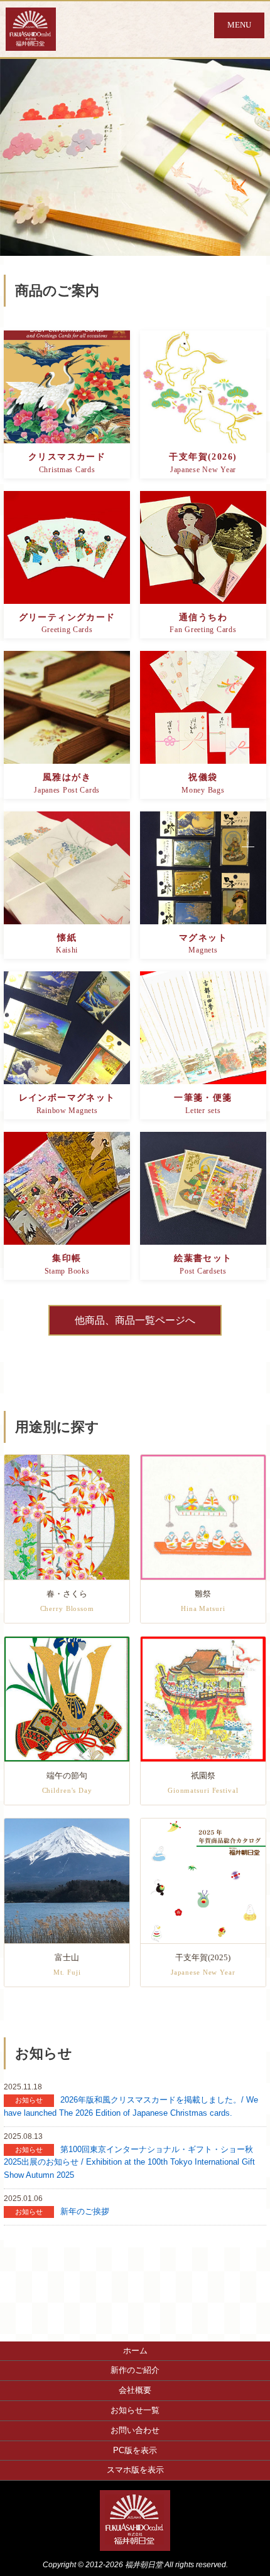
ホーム (135, 2351)
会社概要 (135, 2390)
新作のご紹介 (135, 2370)
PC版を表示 (135, 2450)
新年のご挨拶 (85, 2211)
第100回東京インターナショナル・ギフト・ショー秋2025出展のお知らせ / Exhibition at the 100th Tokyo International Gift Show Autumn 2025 (129, 2162)
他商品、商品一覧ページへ (135, 1320)
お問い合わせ (135, 2430)
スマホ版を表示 (135, 2470)
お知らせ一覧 (135, 2410)
